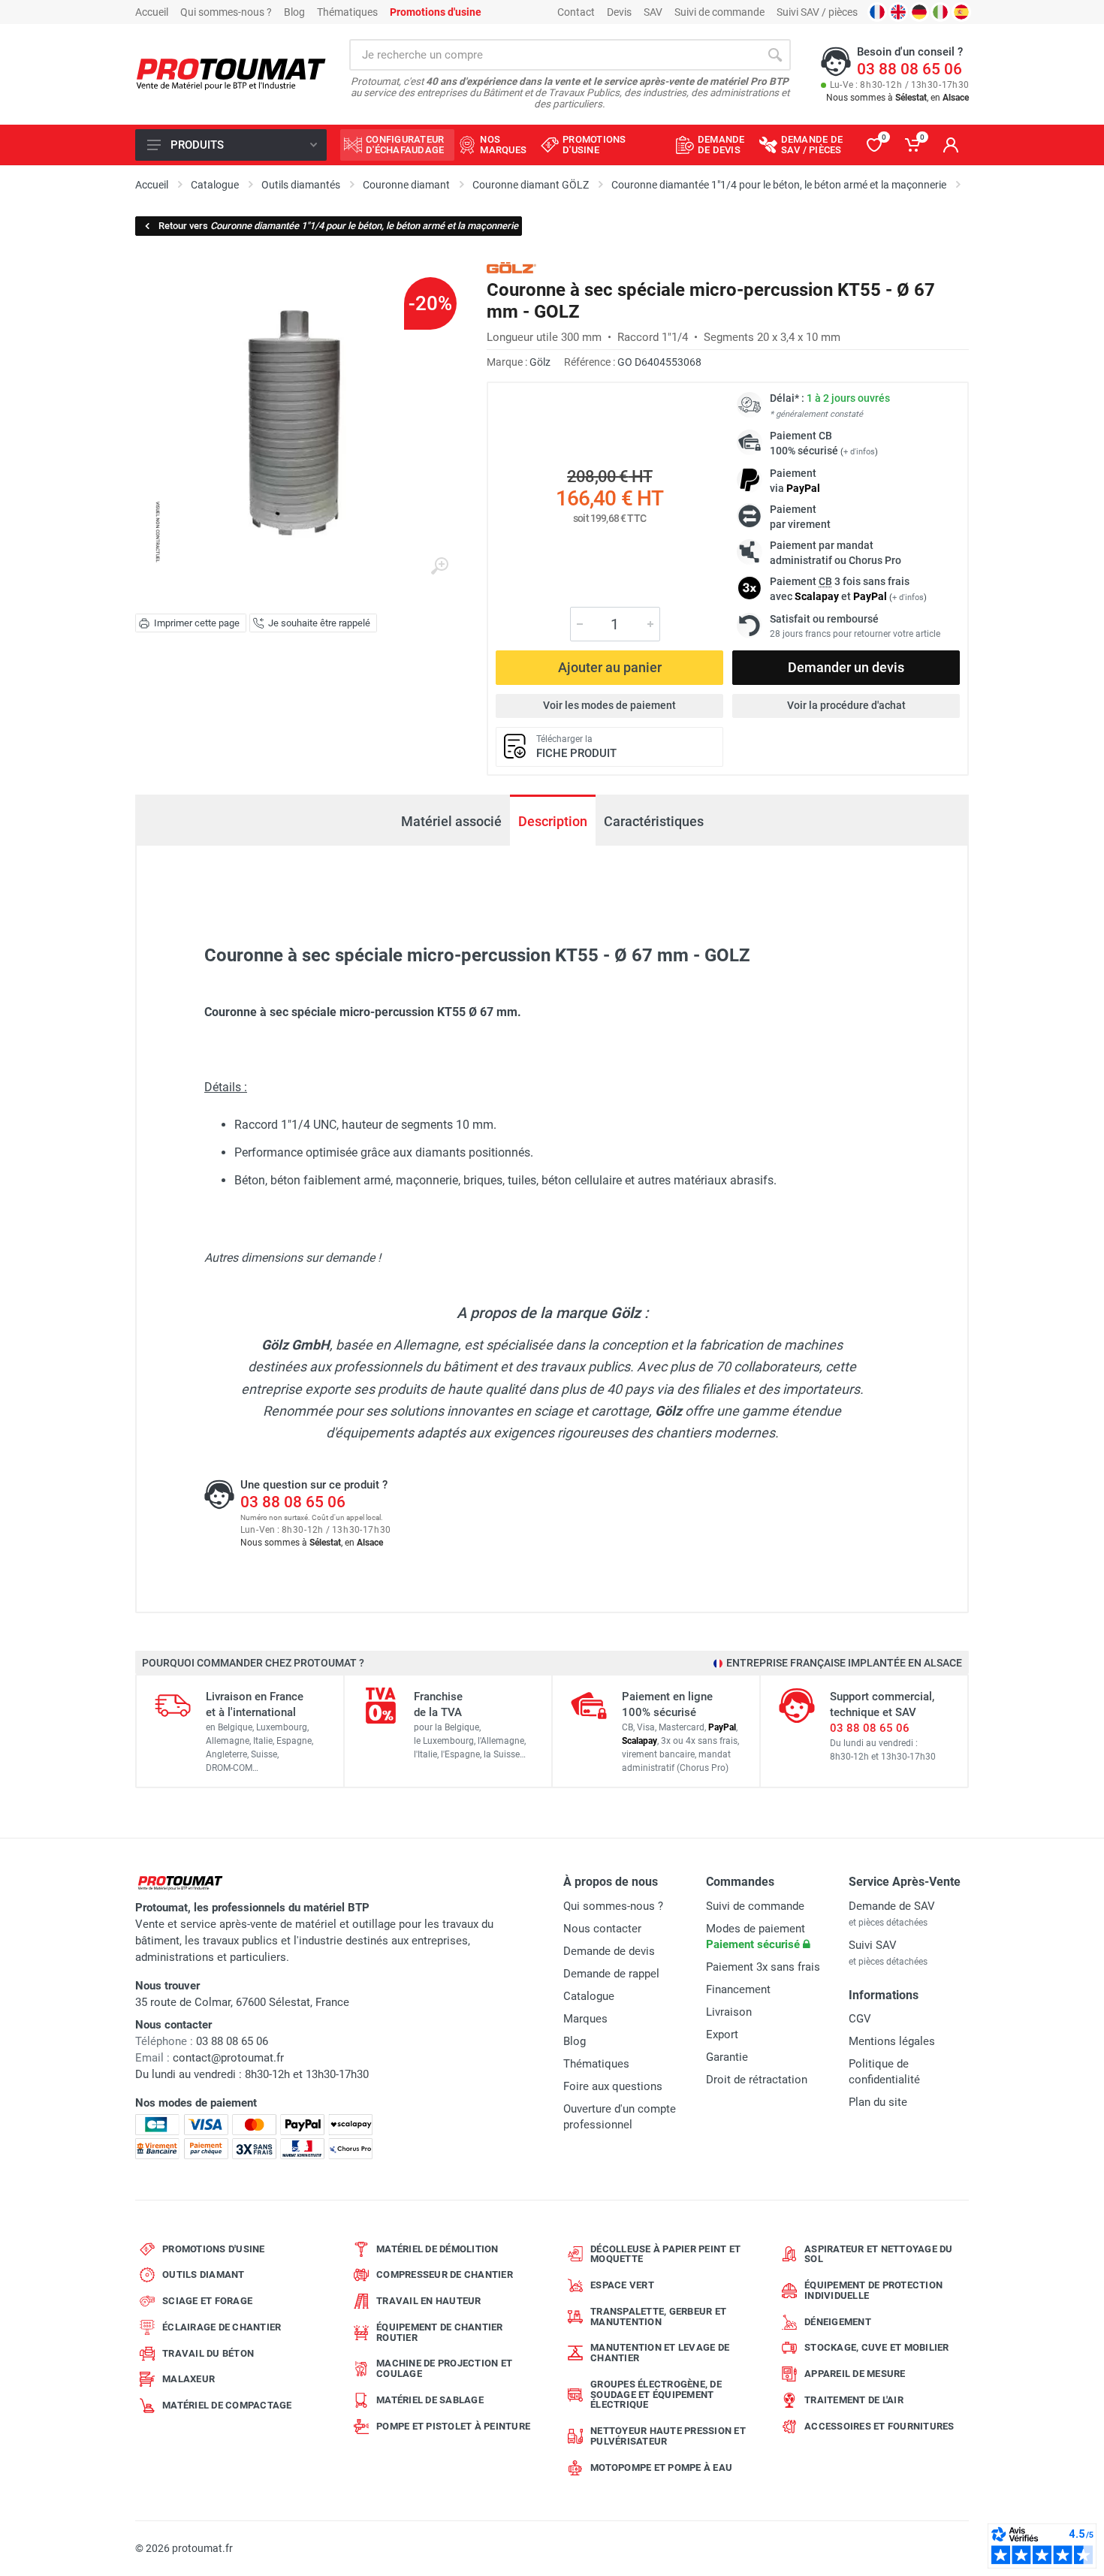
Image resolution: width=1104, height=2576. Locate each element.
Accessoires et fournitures (879, 2426)
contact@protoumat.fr (228, 2058)
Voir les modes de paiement (609, 705)
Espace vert (622, 2285)
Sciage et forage (207, 2301)
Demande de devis (609, 1951)
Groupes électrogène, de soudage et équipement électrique (656, 2395)
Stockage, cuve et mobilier (877, 2347)
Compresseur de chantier (445, 2274)
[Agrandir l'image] (439, 566)
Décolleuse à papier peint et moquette (665, 2254)
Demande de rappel (611, 1974)
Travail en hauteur (429, 2301)
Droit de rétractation (757, 2080)
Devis (619, 12)
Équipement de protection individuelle (873, 2290)
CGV (860, 2019)
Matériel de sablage (430, 2400)
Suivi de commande (719, 12)
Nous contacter (602, 1929)
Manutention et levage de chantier (660, 2353)
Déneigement (838, 2322)
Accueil (152, 12)
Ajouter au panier (610, 667)
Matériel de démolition (437, 2249)
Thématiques (347, 12)
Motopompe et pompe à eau (661, 2467)
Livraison (729, 2012)
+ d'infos (859, 452)
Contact (576, 12)
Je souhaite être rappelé (319, 623)
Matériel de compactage (227, 2405)
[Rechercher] (775, 55)
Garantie (727, 2057)
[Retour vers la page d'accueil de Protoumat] (231, 75)
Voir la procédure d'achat (846, 705)
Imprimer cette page (197, 623)
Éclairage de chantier (222, 2327)
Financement (738, 1989)
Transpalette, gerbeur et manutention (658, 2317)
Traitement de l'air (854, 2400)
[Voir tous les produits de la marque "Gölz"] (511, 268)
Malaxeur (189, 2379)
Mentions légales (892, 2041)
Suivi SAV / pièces (817, 12)
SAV (653, 12)
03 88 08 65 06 (909, 69)
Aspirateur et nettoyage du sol (879, 2254)
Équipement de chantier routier (440, 2332)
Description (553, 821)
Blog (294, 12)
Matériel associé (451, 821)
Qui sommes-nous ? (226, 12)
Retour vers (338, 226)
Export (722, 2035)
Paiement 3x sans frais (763, 1967)
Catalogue (589, 1996)
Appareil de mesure (855, 2374)
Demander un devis (846, 667)
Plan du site (878, 2102)
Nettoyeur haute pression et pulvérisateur (668, 2436)
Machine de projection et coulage (444, 2368)
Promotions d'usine (214, 2249)
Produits (197, 145)
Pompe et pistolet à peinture (453, 2426)
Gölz (540, 362)
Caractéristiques (654, 821)
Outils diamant (204, 2274)
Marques (585, 2019)
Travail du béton (208, 2353)
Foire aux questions (613, 2086)
